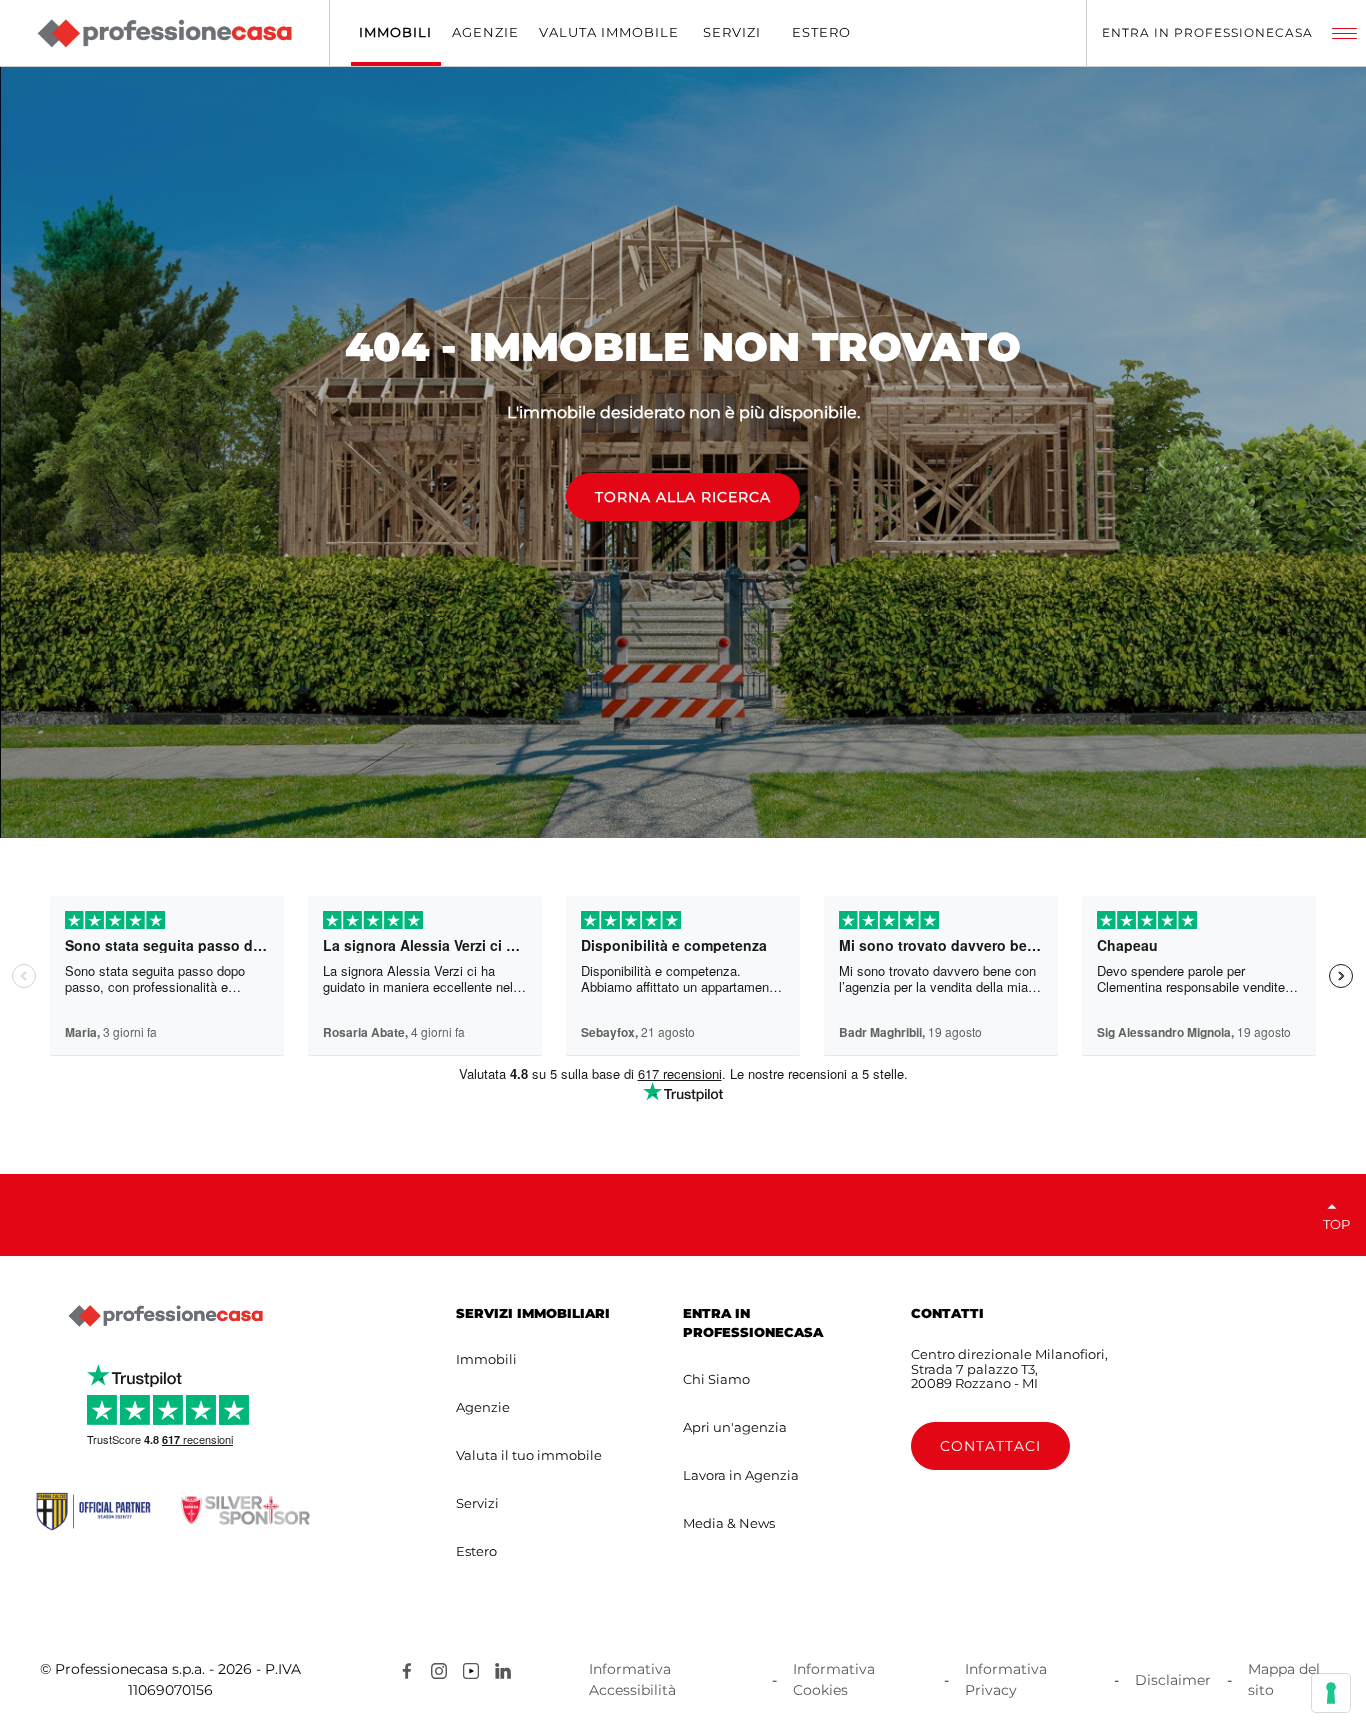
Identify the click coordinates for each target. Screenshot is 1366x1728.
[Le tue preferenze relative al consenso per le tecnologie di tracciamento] (1331, 1693)
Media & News (729, 1523)
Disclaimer (1173, 1680)
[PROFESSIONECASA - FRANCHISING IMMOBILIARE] (165, 1316)
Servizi (477, 1503)
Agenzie (483, 1407)
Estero (476, 1551)
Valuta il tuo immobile (529, 1455)
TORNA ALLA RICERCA (683, 497)
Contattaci (990, 1446)
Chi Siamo (716, 1379)
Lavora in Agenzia (741, 1475)
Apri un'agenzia (735, 1427)
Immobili (486, 1359)
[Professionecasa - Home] (164, 33)
